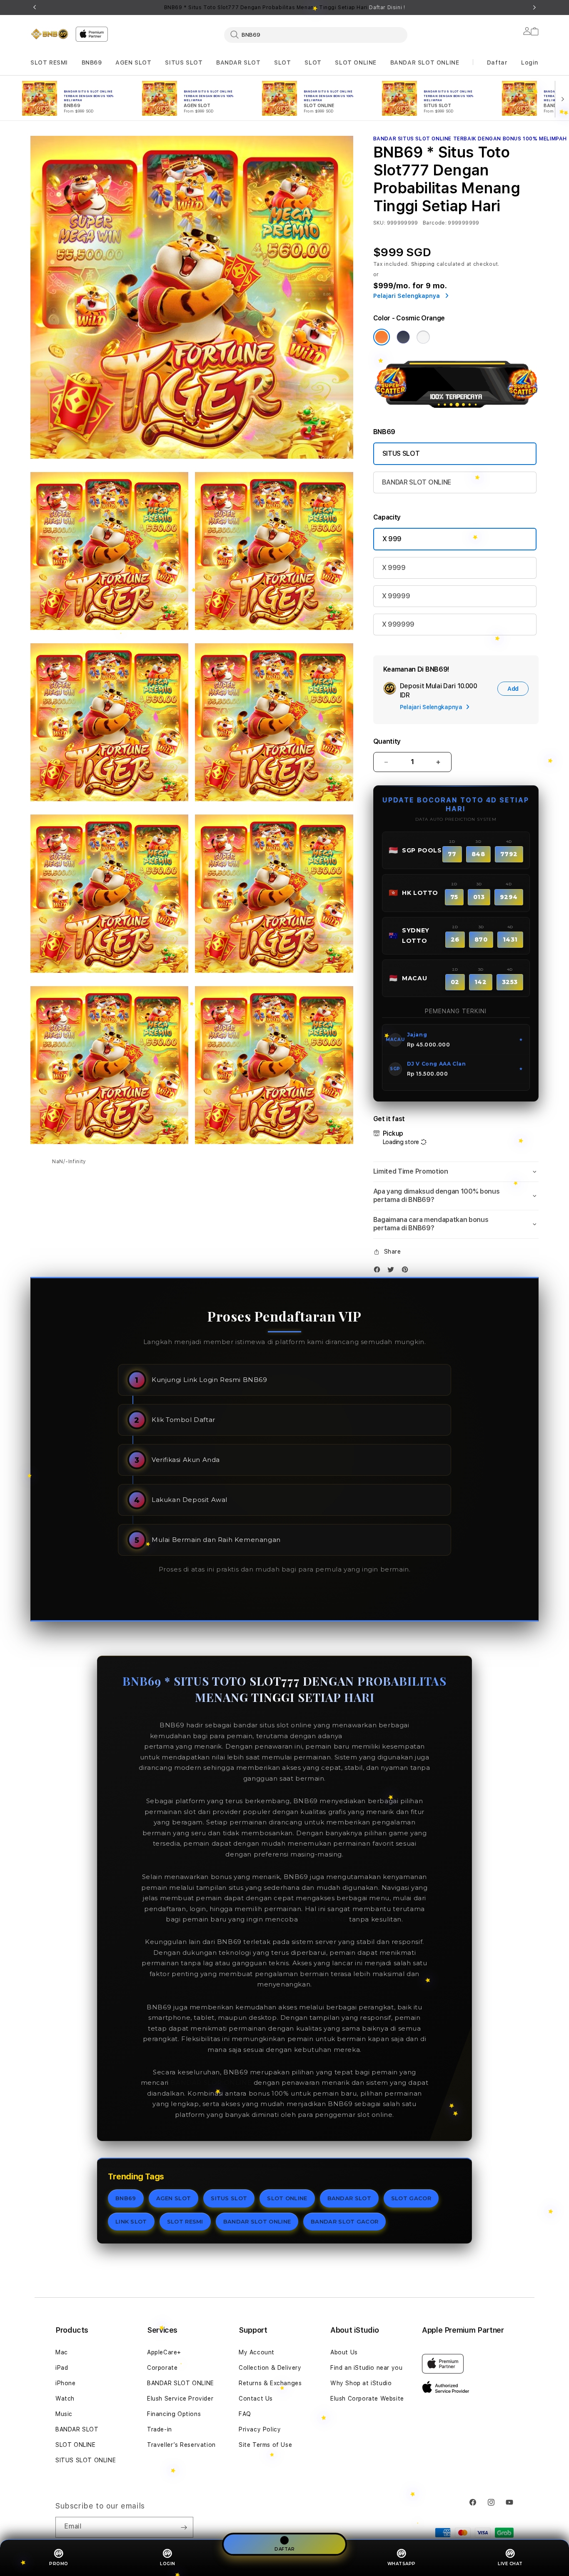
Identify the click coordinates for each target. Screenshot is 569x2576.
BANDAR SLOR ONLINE (211, 2083)
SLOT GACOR (411, 2198)
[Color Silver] (423, 337)
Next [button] (534, 7)
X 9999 (394, 568)
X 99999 (396, 596)
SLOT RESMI (49, 62)
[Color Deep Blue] (403, 337)
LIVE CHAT (510, 2564)
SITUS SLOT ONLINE (86, 2460)
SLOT (282, 62)
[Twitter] (393, 1271)
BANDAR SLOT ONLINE (425, 62)
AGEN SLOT (133, 62)
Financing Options (174, 2414)
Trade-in (160, 2429)
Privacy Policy (260, 2429)
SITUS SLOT (184, 62)
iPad (62, 2368)
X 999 (392, 539)
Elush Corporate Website (367, 2399)
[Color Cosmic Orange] (382, 337)
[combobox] (316, 35)
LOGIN (168, 2564)
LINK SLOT (131, 2221)
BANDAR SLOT (238, 62)
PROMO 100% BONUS (382, 1736)
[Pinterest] (407, 1271)
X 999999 (398, 624)
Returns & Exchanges (270, 2383)
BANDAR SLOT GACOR (344, 2221)
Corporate (162, 2368)
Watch (65, 2399)
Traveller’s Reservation (181, 2445)
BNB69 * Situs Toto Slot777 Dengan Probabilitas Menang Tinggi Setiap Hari (285, 7)
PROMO (59, 2564)
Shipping (423, 264)
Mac (62, 2352)
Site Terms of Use (265, 2445)
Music (64, 2414)
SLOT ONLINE (356, 62)
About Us (344, 2352)
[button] (49, 63)
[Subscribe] (184, 2527)
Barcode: (435, 223)
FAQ (245, 2414)
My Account (257, 2352)
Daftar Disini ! (387, 7)
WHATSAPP (402, 2564)
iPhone (66, 2383)
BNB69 (92, 62)
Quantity (387, 741)
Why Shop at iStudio (361, 2383)
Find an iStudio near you (366, 2368)
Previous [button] (35, 7)
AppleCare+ (164, 2352)
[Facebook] (379, 1271)
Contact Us (256, 2399)
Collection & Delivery (270, 2368)
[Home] (50, 34)
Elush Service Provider (180, 2399)
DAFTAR (284, 2549)
